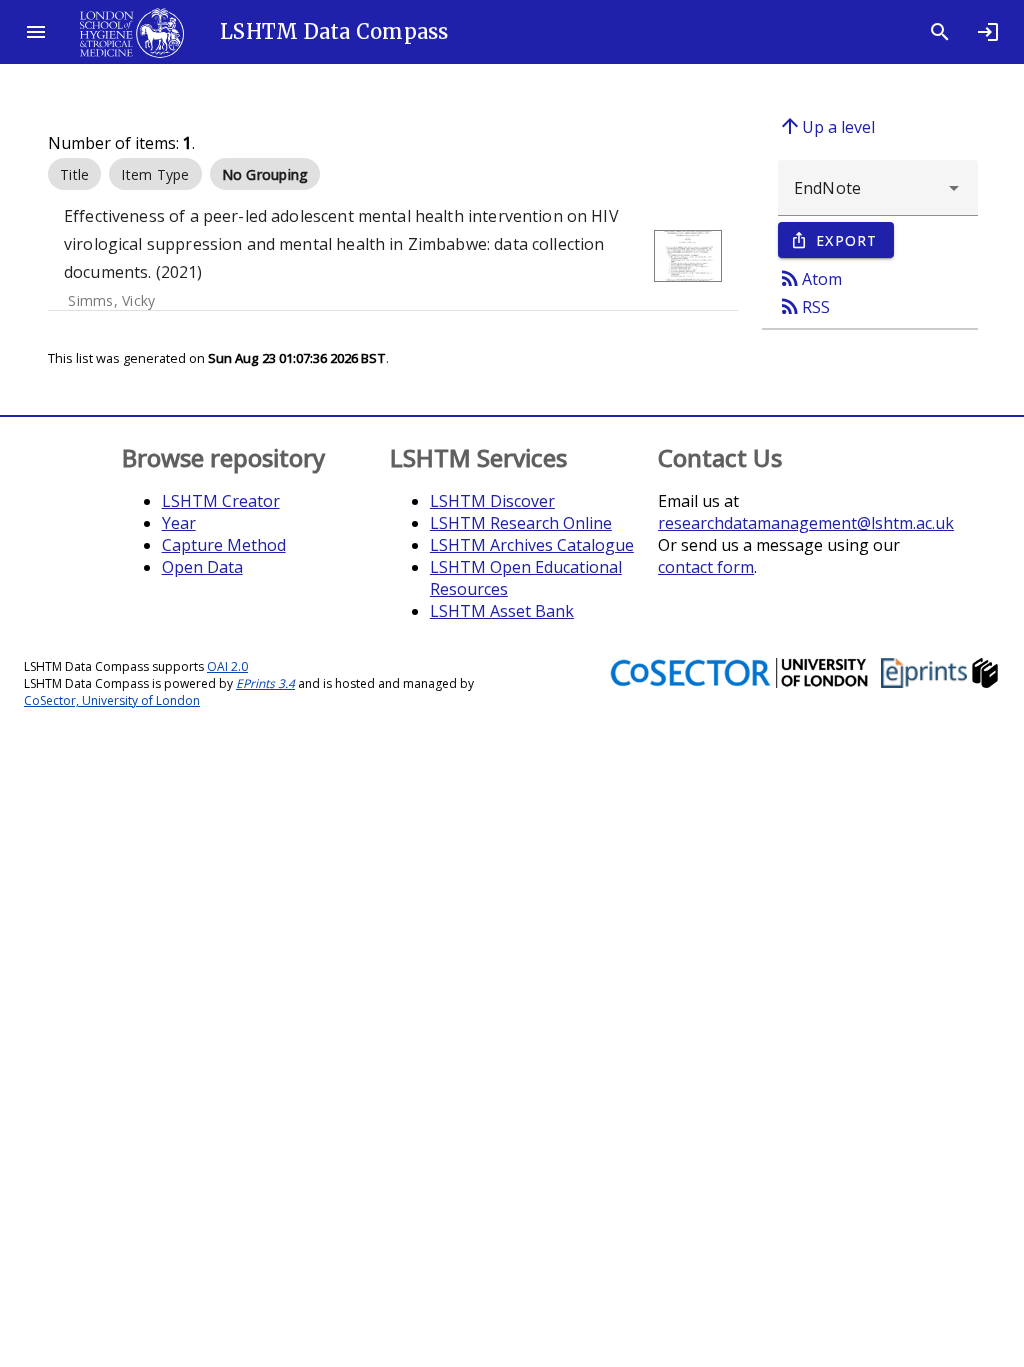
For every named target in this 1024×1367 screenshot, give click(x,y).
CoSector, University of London (112, 700)
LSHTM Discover (492, 501)
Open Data (202, 567)
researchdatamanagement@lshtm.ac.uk (806, 523)
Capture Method (224, 545)
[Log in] (988, 32)
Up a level (826, 126)
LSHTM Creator (221, 501)
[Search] (940, 32)
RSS (804, 306)
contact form (706, 567)
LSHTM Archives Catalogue (532, 545)
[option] (74, 174)
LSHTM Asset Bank (502, 611)
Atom (810, 278)
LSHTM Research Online (521, 523)
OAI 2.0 (227, 666)
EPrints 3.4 (265, 683)
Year (179, 523)
